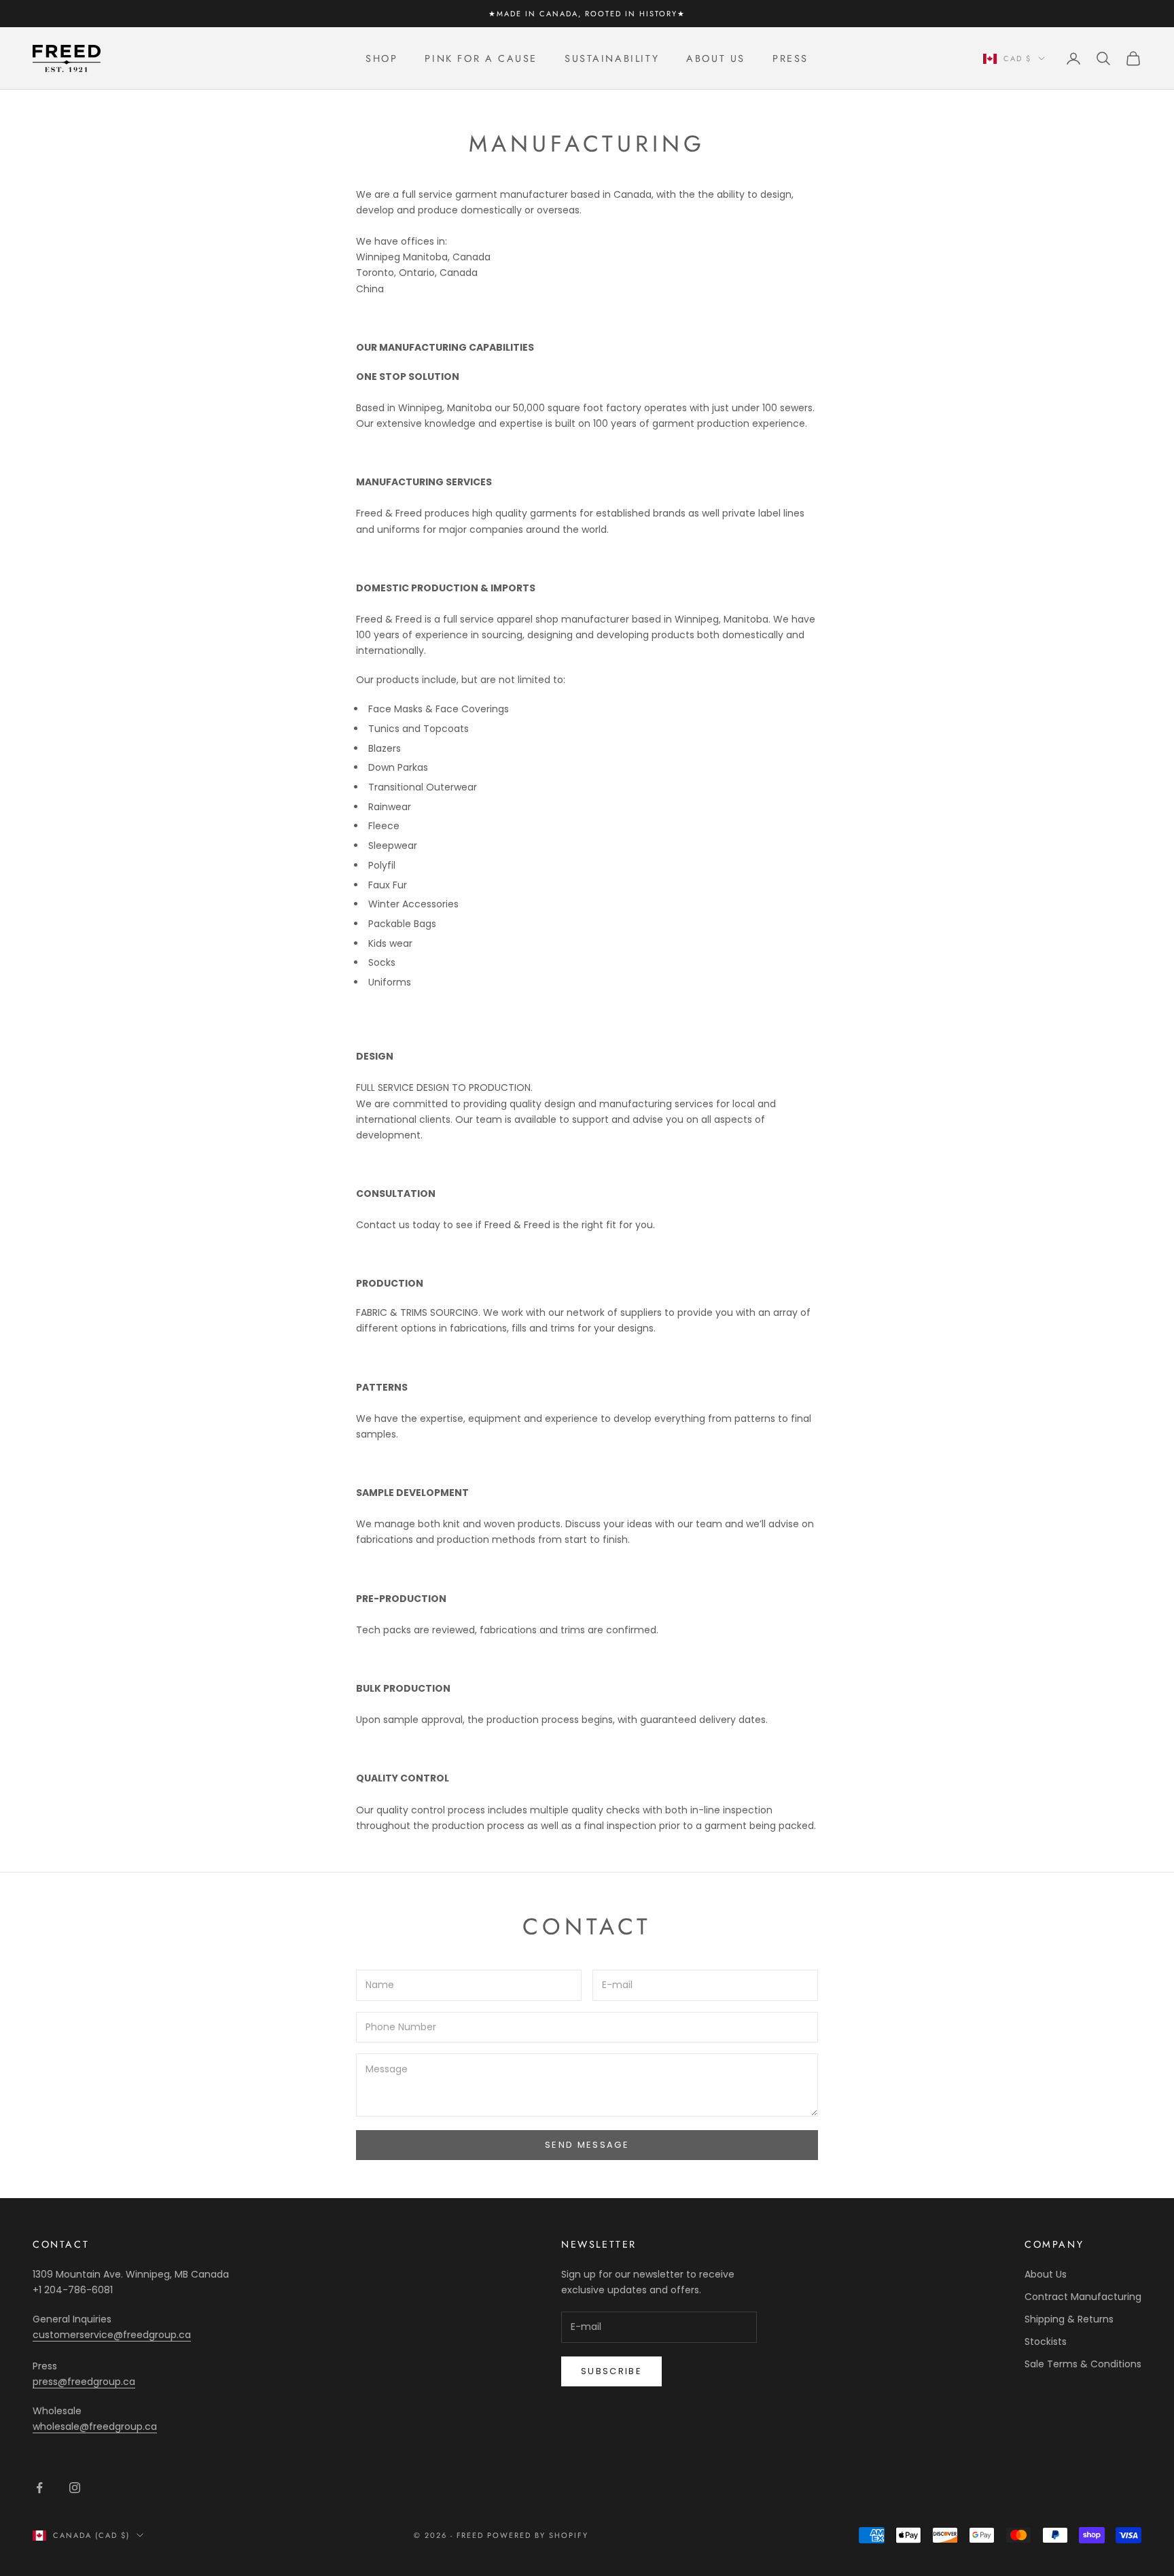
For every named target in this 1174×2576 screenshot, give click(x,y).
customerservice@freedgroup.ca (112, 2335)
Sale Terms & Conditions (1083, 2364)
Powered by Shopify (538, 2535)
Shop (381, 58)
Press (790, 58)
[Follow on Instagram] (75, 2488)
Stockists (1046, 2342)
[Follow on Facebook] (39, 2488)
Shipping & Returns (1069, 2319)
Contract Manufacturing (1083, 2297)
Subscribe (611, 2371)
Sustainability (612, 58)
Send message (587, 2145)
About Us (716, 58)
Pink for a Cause (481, 58)
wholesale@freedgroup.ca (95, 2426)
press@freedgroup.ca (84, 2382)
